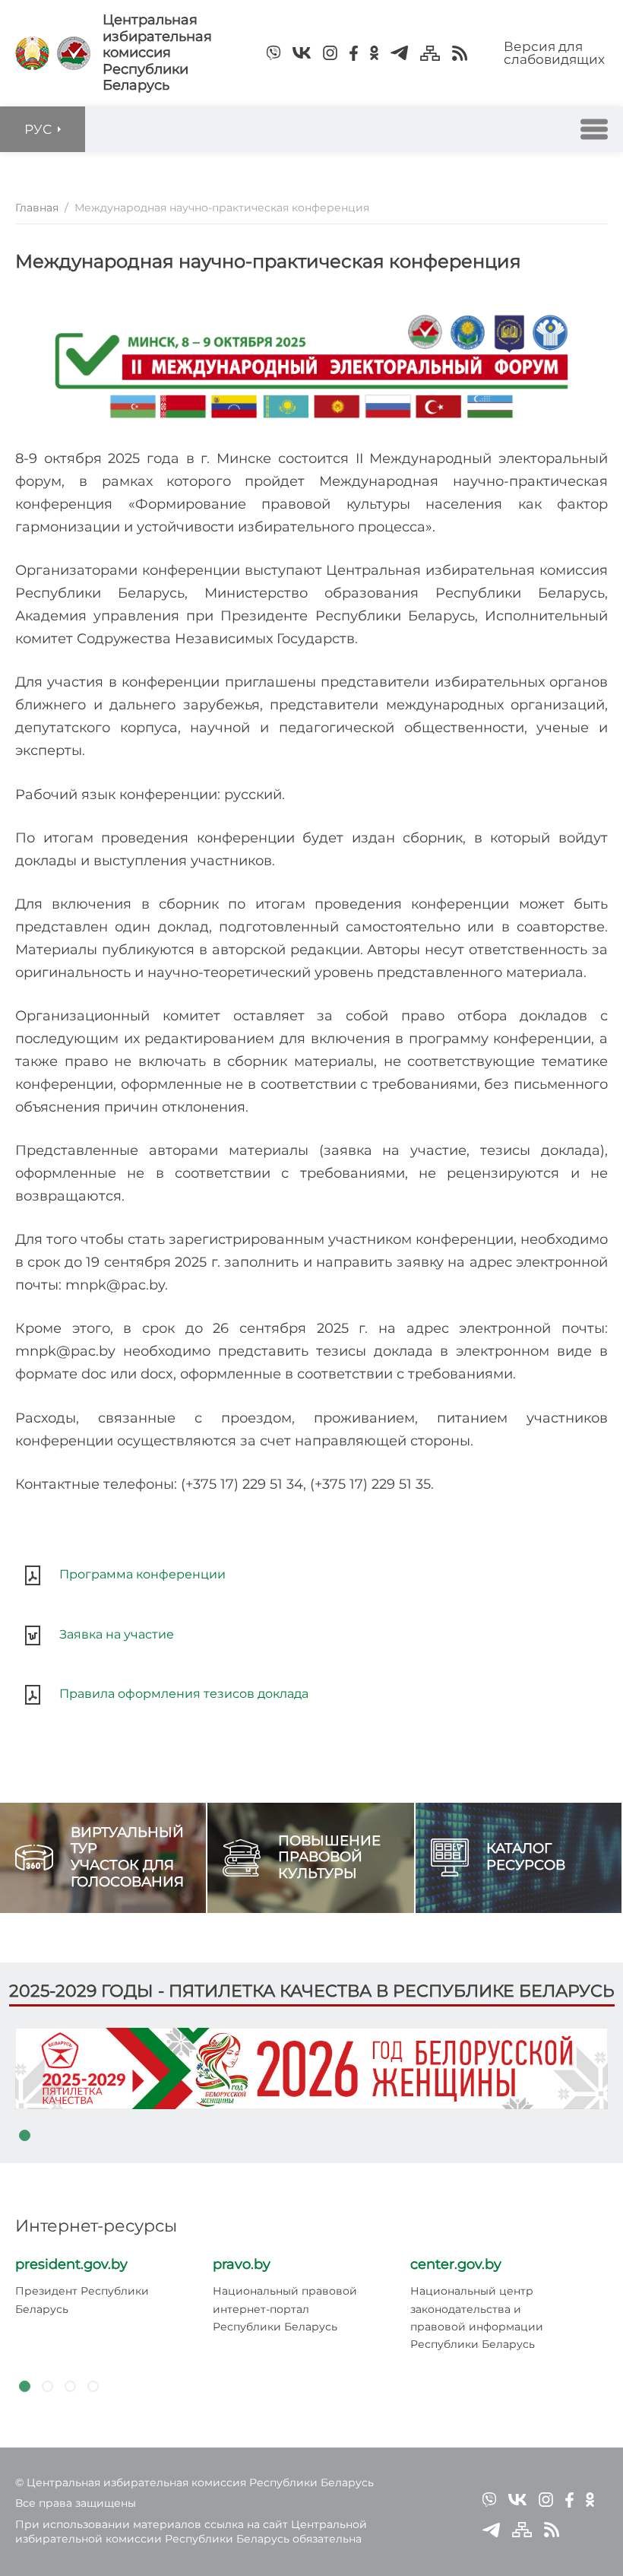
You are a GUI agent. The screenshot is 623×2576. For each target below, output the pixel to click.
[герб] (32, 53)
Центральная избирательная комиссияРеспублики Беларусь (157, 53)
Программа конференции (144, 1574)
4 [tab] (93, 2387)
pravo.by (242, 2264)
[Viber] (274, 53)
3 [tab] (70, 2387)
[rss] (460, 53)
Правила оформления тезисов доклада (184, 1694)
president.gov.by (71, 2264)
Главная (37, 208)
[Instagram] (330, 53)
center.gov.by (456, 2264)
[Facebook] (354, 53)
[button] (594, 129)
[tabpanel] (311, 2068)
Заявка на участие (117, 1634)
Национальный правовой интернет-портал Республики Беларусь (285, 2309)
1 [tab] (24, 2136)
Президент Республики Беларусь (82, 2300)
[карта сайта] (430, 53)
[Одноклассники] (374, 53)
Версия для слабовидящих (554, 53)
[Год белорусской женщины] (311, 2068)
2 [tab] (47, 2387)
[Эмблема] (74, 53)
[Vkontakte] (302, 53)
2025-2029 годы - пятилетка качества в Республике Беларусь (312, 1991)
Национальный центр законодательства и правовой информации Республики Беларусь (477, 2317)
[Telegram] (399, 53)
